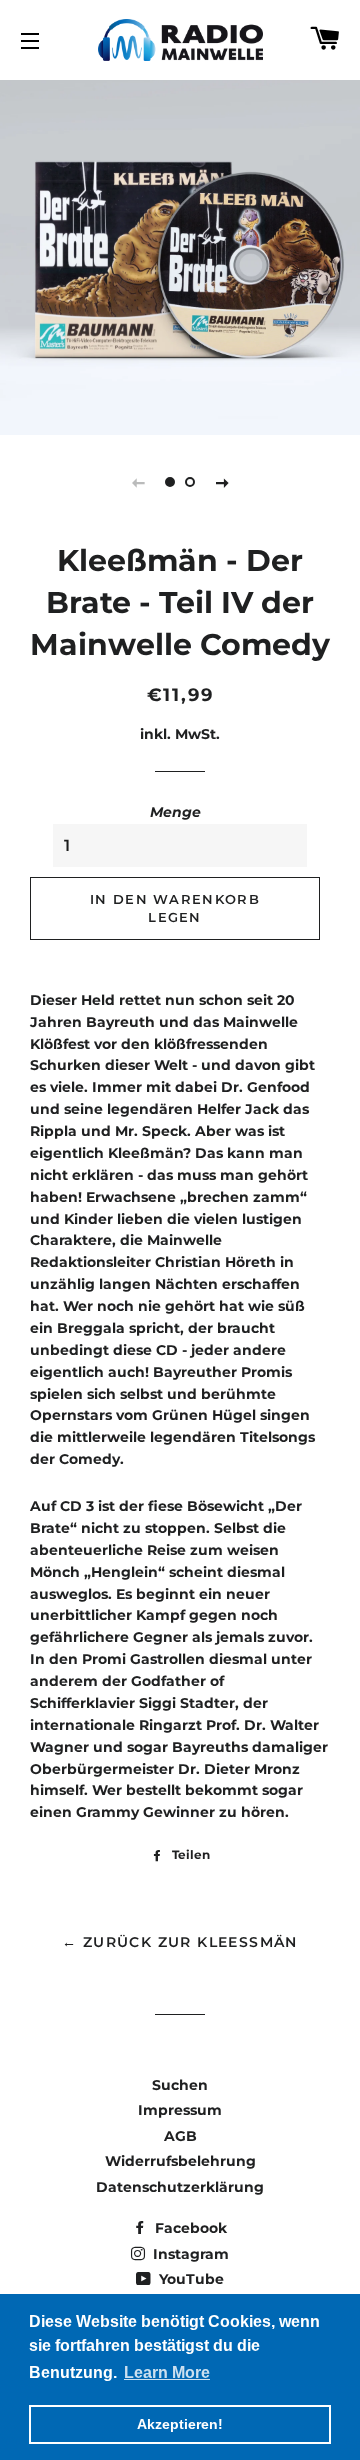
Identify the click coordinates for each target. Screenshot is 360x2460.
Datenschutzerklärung (180, 2187)
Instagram (189, 2254)
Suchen (180, 2085)
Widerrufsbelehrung (180, 2161)
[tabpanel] (180, 255)
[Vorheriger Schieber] (138, 482)
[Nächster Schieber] (222, 482)
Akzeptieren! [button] (180, 2424)
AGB (180, 2136)
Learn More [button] (167, 2372)
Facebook (189, 2228)
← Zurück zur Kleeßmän (180, 1942)
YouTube (189, 2279)
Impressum (180, 2110)
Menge (175, 812)
